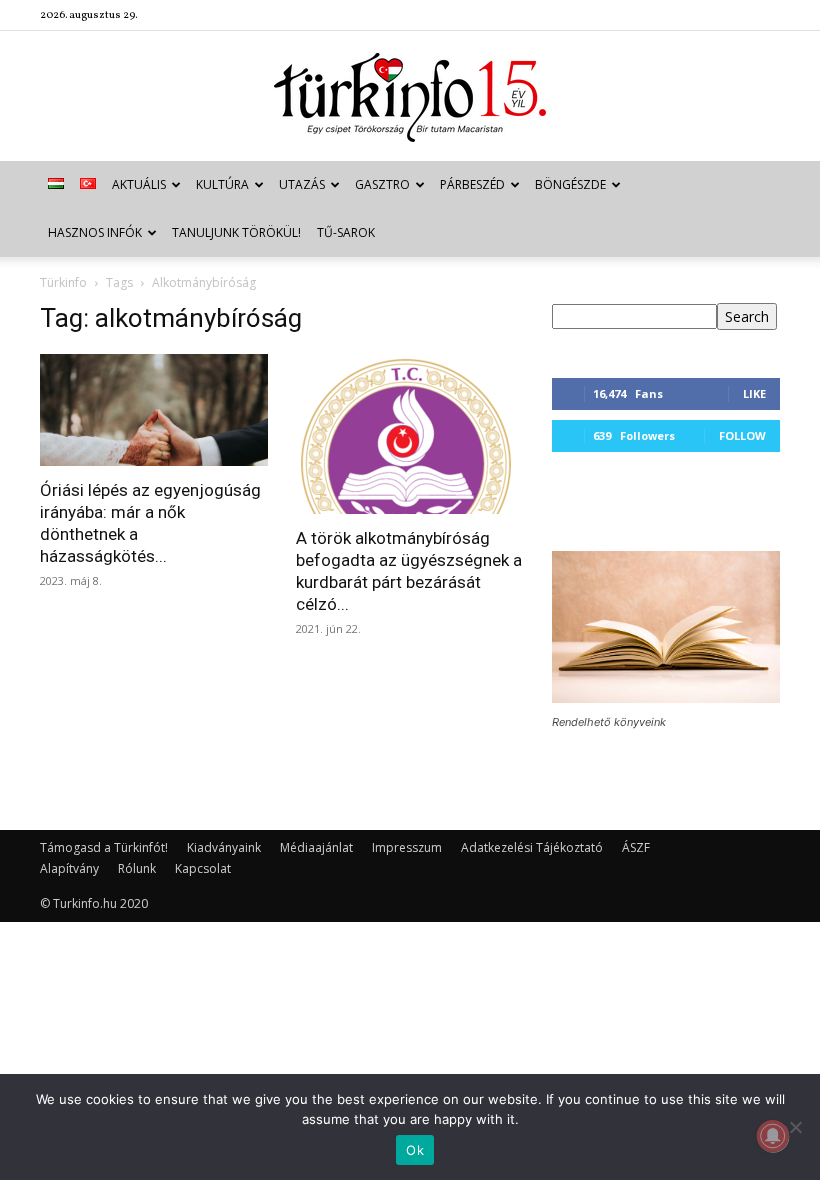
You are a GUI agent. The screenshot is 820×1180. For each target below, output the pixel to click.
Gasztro (382, 184)
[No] (795, 1127)
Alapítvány (69, 868)
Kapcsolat (203, 868)
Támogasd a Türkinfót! (104, 847)
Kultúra (222, 184)
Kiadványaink (224, 847)
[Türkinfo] (410, 97)
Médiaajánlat (316, 847)
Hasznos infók (95, 232)
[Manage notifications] (773, 1136)
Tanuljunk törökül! (236, 232)
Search (747, 316)
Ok (415, 1150)
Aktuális (139, 184)
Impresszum (407, 847)
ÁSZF (636, 847)
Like (754, 393)
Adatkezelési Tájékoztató (532, 847)
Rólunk (137, 868)
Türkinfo (63, 282)
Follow (742, 435)
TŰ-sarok (346, 232)
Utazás (302, 184)
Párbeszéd (472, 184)
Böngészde (570, 184)
